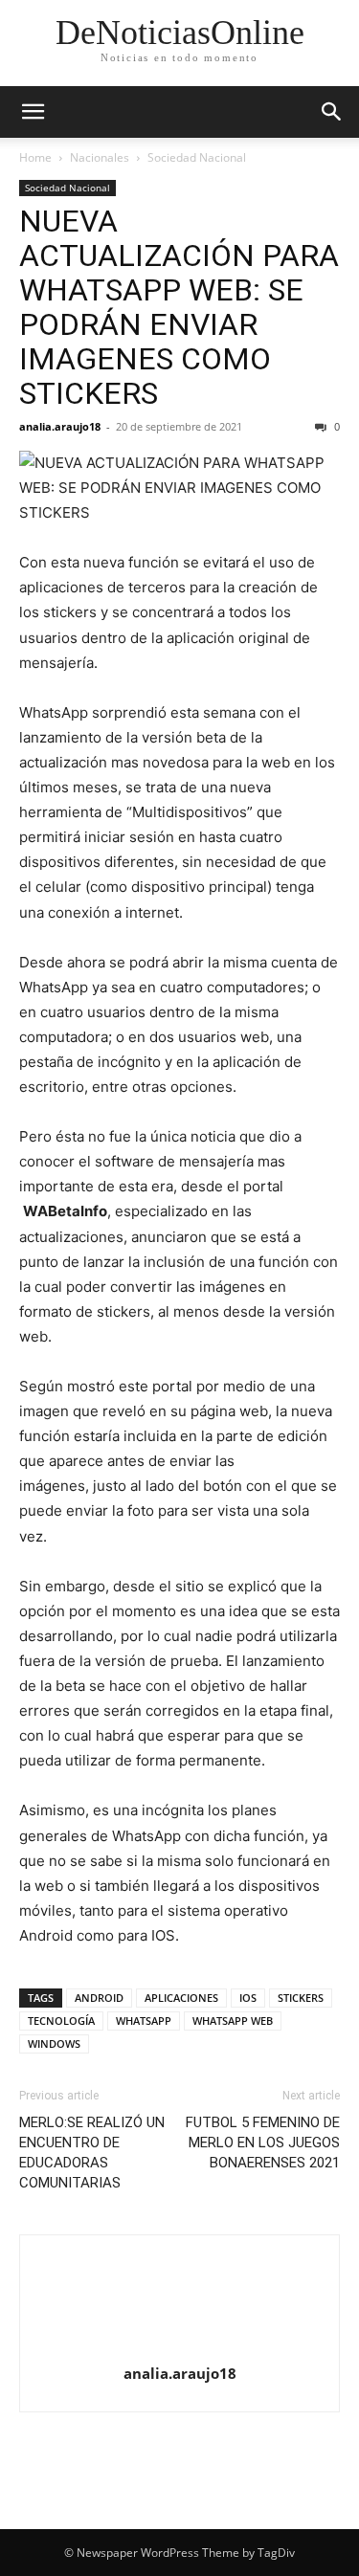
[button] (33, 112)
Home (35, 157)
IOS (248, 1998)
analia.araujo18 (60, 426)
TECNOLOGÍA (61, 2021)
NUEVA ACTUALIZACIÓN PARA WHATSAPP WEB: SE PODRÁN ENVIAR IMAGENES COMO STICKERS (179, 307)
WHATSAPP (144, 2021)
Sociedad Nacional (197, 157)
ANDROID (99, 1998)
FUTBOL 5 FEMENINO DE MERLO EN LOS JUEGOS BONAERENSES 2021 (263, 2143)
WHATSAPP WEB (233, 2021)
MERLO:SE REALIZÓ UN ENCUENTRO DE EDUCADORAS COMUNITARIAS (92, 2153)
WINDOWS (54, 2043)
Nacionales (100, 157)
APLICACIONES (181, 1998)
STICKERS (301, 1998)
